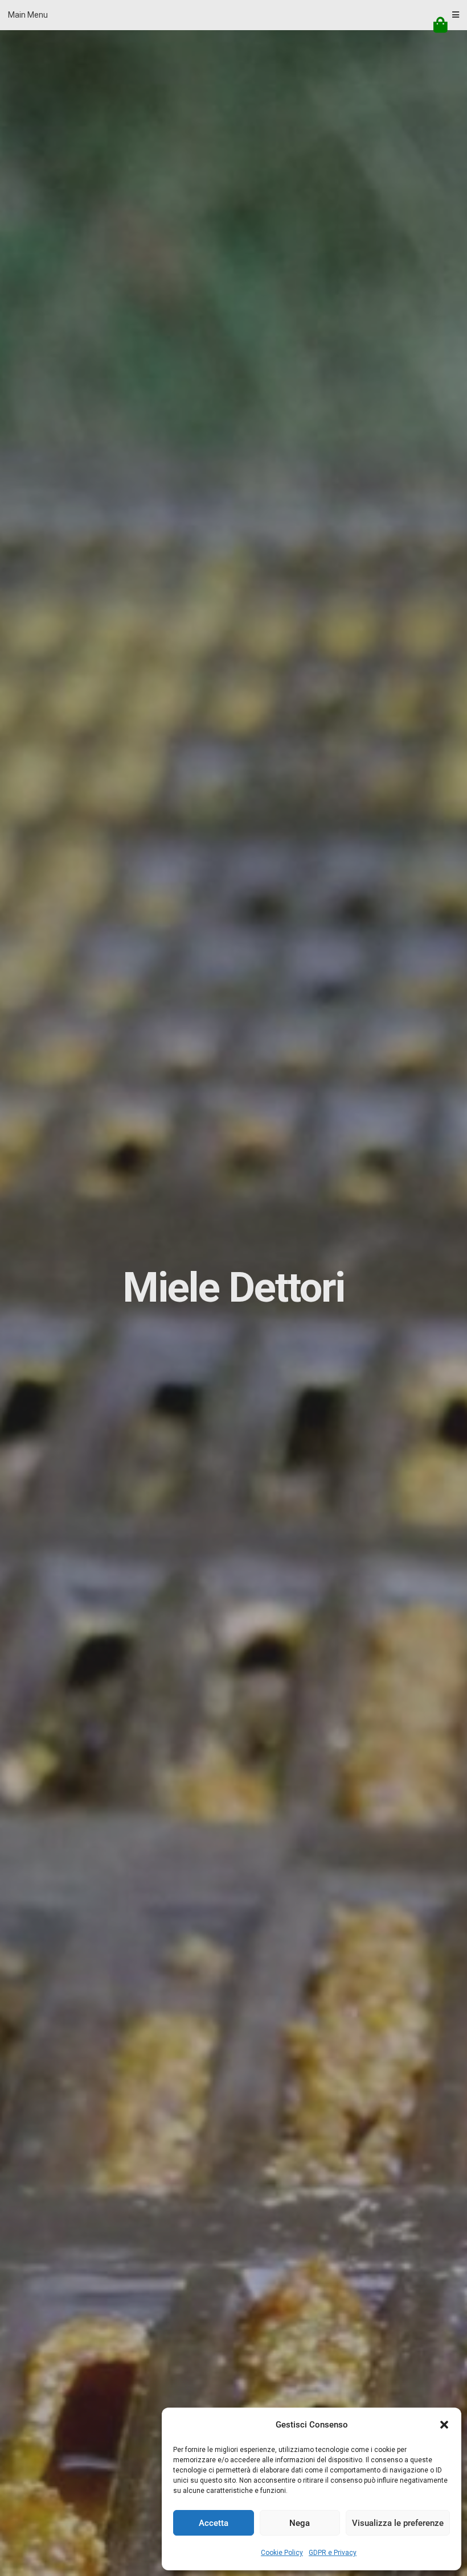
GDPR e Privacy (333, 2553)
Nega (300, 2523)
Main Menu (28, 15)
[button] (444, 2425)
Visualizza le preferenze (398, 2523)
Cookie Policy (282, 2553)
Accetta (214, 2523)
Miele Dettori (233, 1288)
